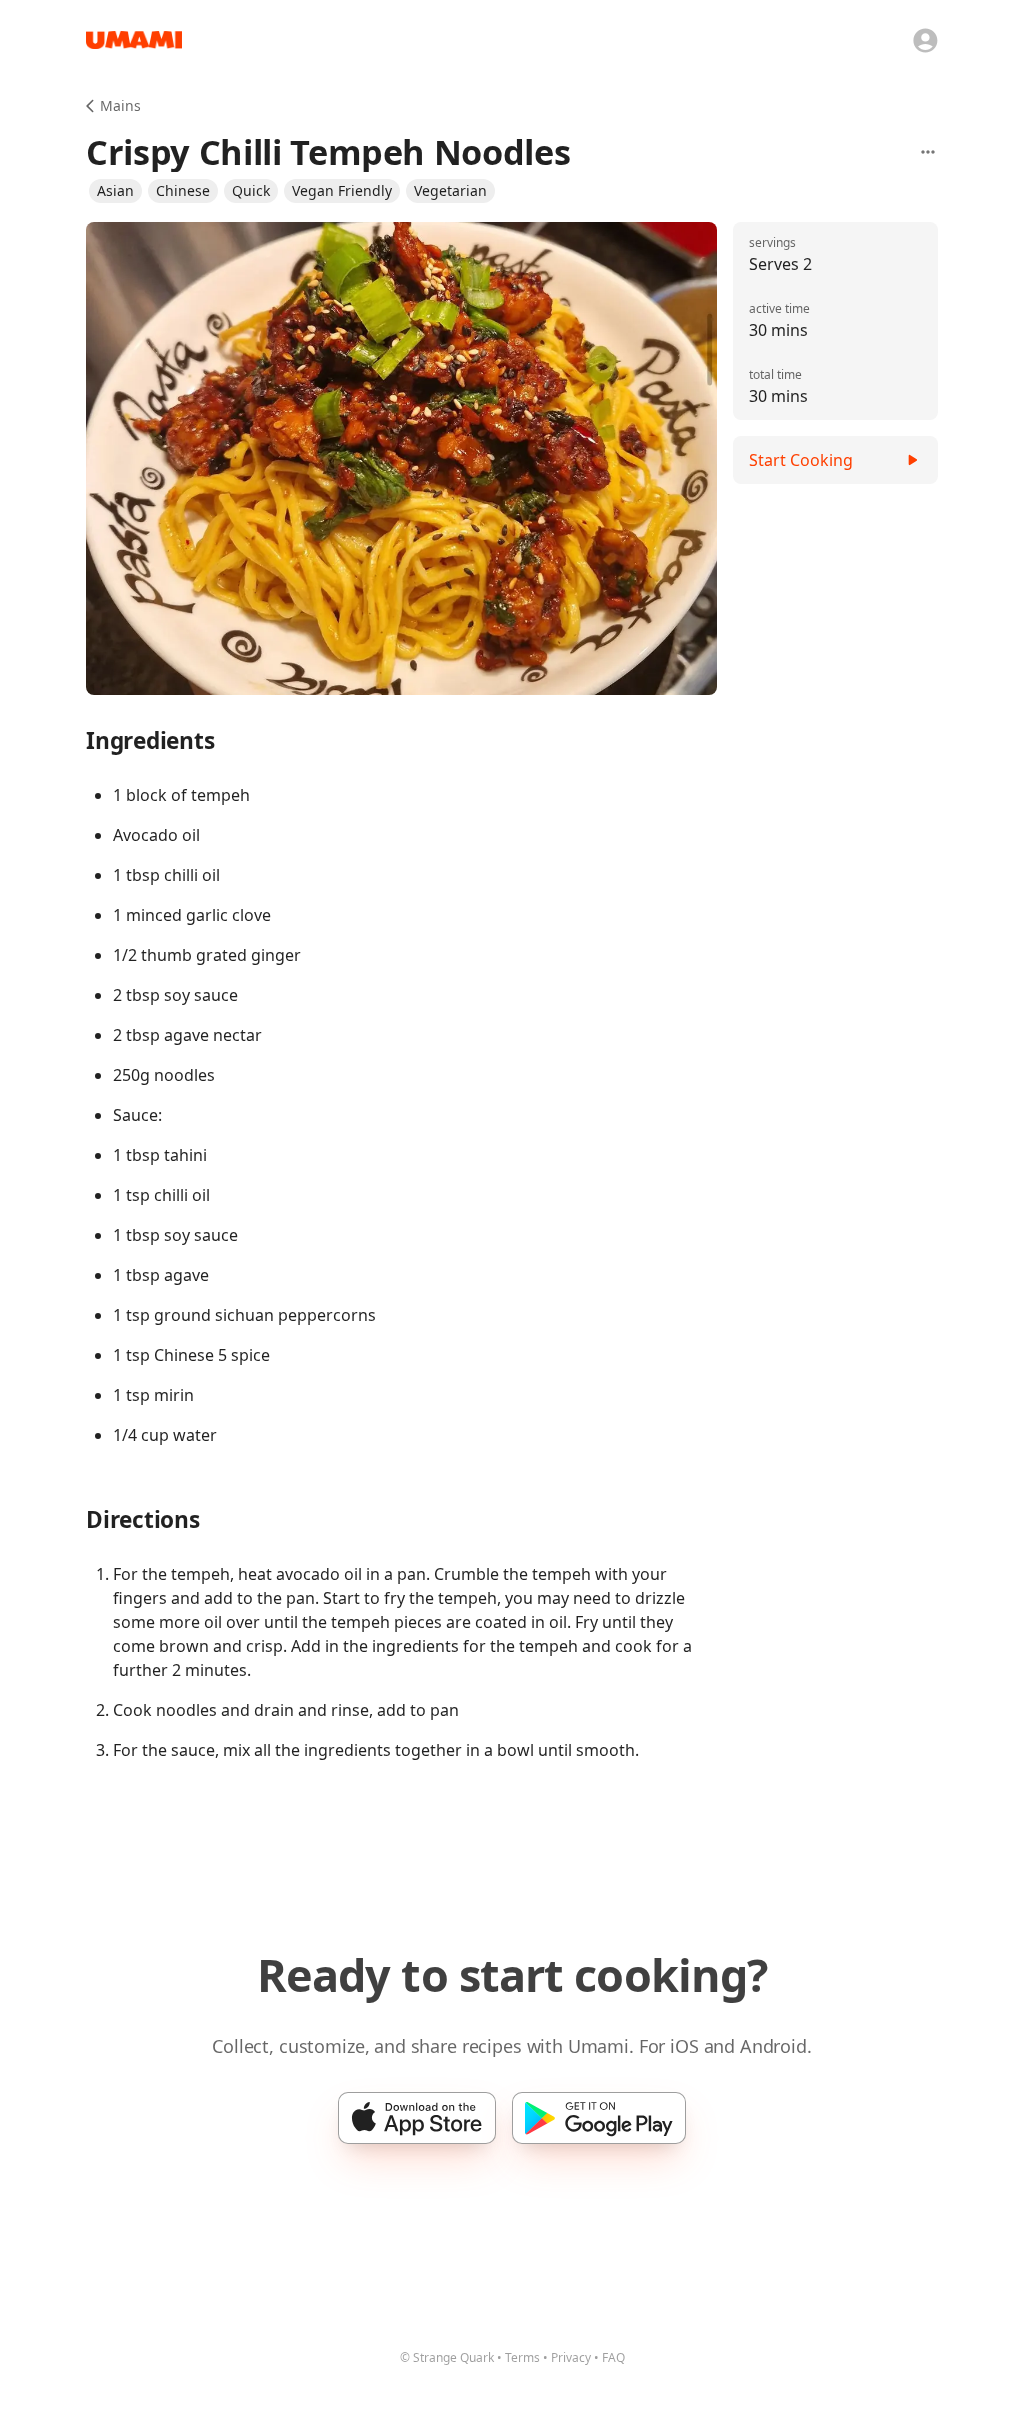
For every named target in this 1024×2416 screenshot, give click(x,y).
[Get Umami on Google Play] (599, 2118)
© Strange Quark (447, 2357)
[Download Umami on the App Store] (417, 2118)
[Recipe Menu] (928, 152)
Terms (522, 2357)
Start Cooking (801, 460)
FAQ (613, 2357)
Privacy (571, 2357)
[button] (115, 191)
